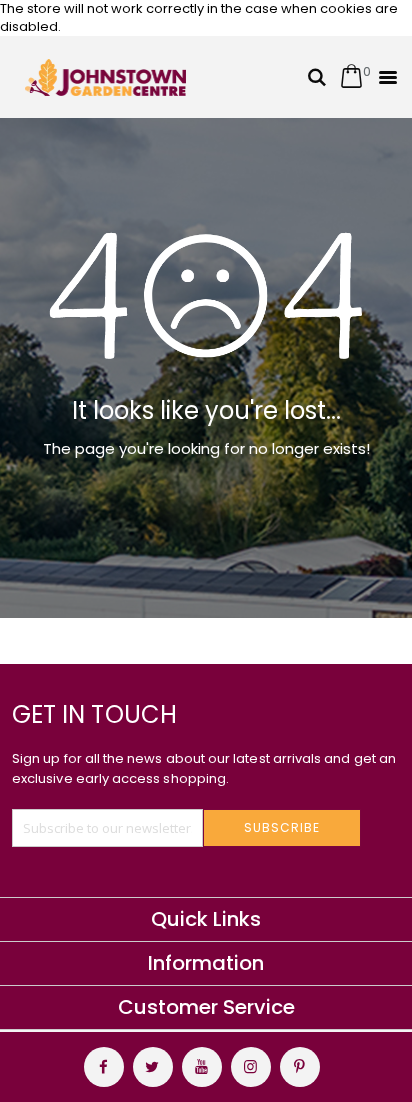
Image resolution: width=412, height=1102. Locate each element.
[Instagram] (251, 1067)
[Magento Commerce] (105, 77)
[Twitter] (153, 1067)
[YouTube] (202, 1067)
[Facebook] (104, 1067)
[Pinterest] (300, 1067)
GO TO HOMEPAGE (198, 525)
